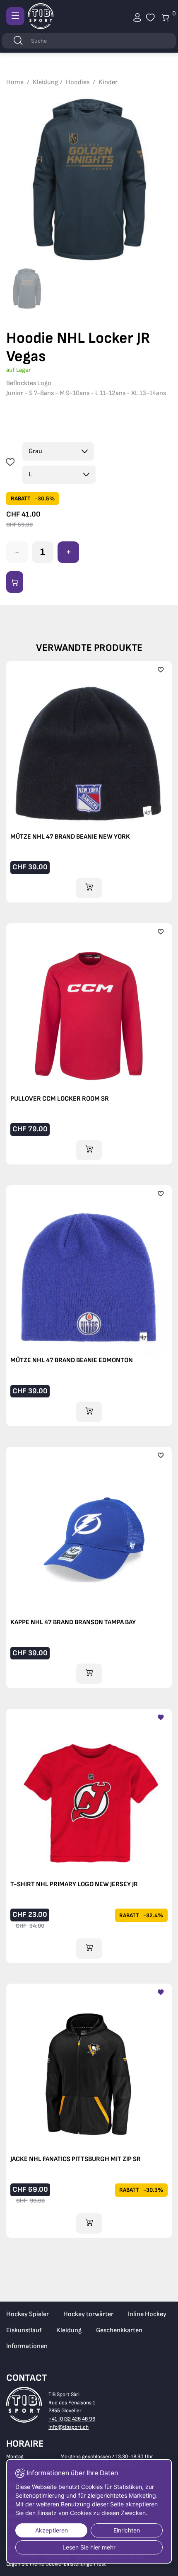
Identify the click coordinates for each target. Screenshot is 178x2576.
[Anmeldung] (137, 18)
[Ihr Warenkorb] (150, 18)
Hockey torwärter (88, 2314)
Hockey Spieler (28, 2314)
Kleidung (69, 2330)
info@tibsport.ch (69, 2427)
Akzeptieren (52, 2530)
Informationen (27, 2346)
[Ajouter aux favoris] (10, 463)
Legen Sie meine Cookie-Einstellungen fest (56, 2564)
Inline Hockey (147, 2314)
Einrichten (127, 2530)
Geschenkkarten (119, 2330)
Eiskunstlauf (24, 2330)
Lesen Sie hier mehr (89, 2547)
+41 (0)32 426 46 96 (72, 2419)
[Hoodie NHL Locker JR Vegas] (89, 179)
